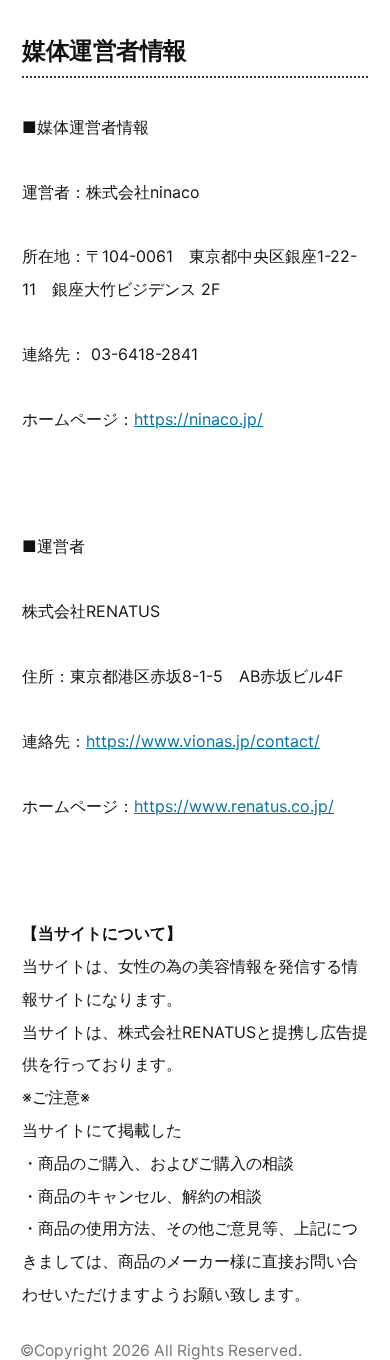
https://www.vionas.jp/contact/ (203, 741)
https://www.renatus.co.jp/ (234, 806)
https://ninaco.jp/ (198, 419)
